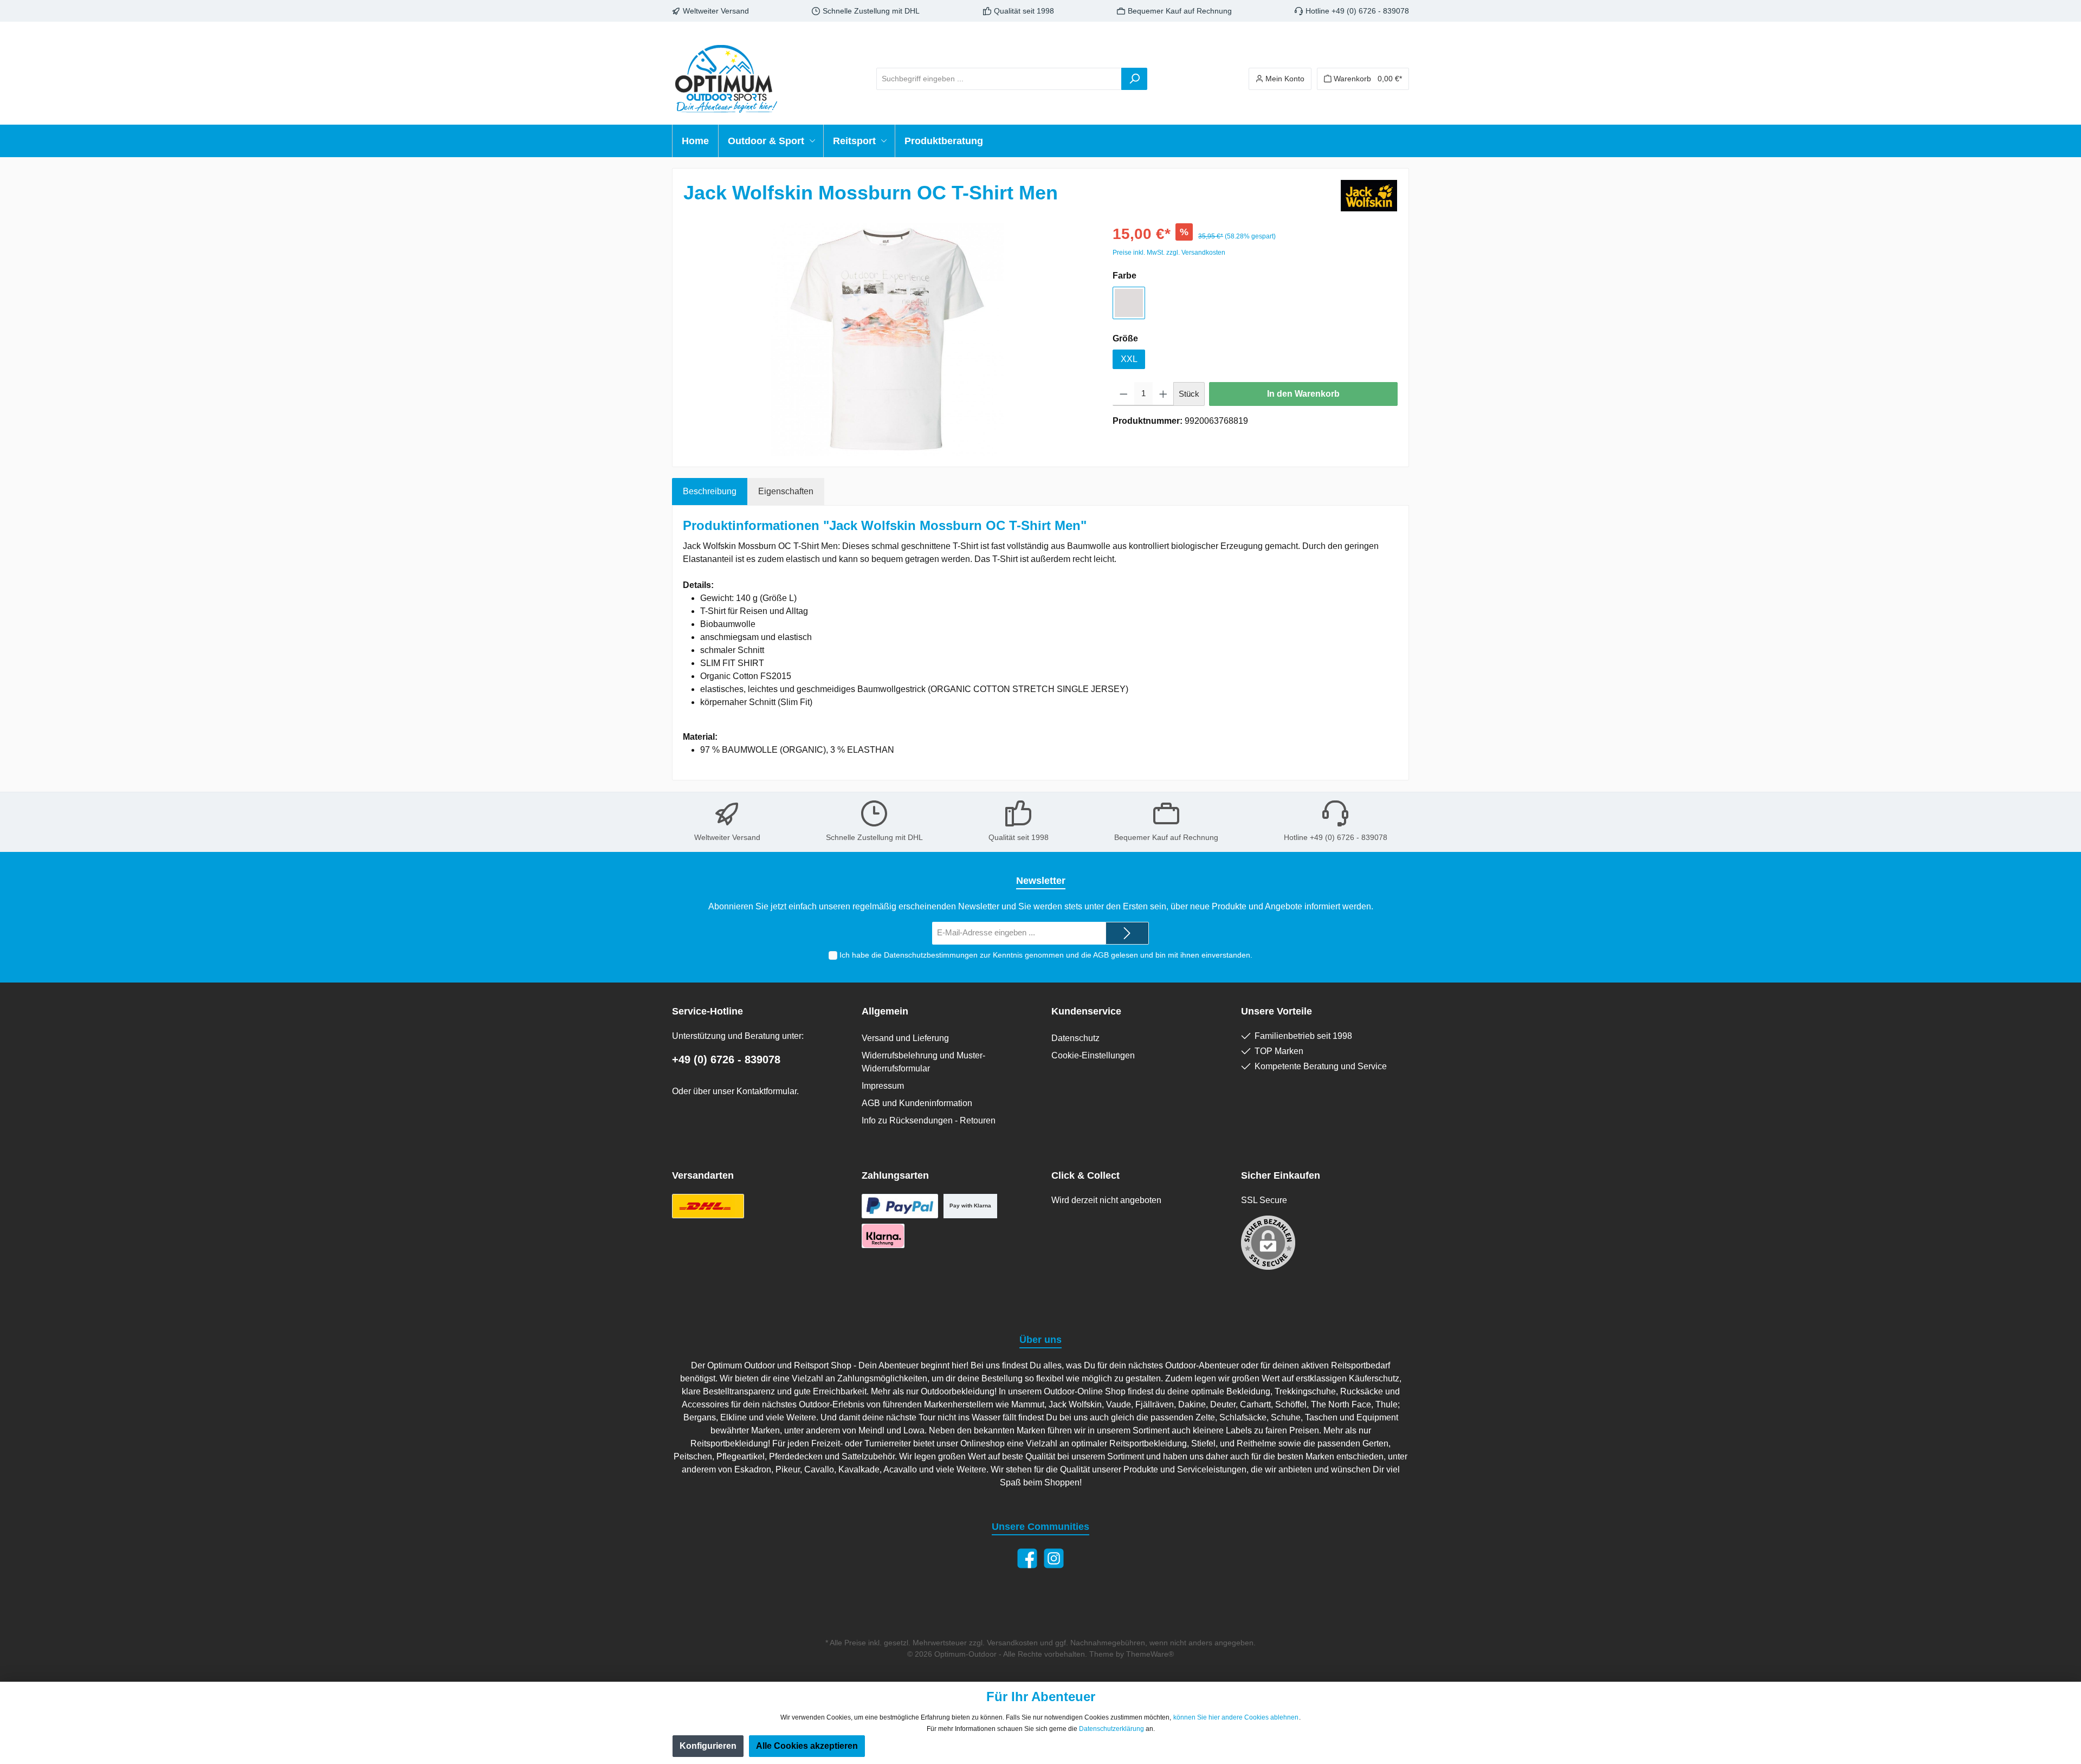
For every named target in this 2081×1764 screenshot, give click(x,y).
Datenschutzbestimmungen (931, 955)
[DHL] (708, 1206)
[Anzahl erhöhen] (1163, 394)
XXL (1129, 359)
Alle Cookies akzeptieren (807, 1746)
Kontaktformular (767, 1091)
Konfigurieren (708, 1746)
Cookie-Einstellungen (1093, 1055)
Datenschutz (1075, 1038)
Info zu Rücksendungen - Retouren (929, 1120)
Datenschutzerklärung (1111, 1729)
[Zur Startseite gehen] (726, 79)
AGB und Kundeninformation (917, 1103)
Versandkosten (1012, 1643)
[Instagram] (1054, 1558)
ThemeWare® (1150, 1654)
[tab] (710, 492)
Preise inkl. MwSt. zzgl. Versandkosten (1169, 253)
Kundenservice (1086, 1011)
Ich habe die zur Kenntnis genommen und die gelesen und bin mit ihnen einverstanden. (1046, 955)
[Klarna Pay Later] (883, 1236)
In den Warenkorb (1303, 394)
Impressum (883, 1086)
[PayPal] (900, 1206)
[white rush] (1129, 303)
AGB (1101, 955)
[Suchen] (1134, 79)
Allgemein (885, 1011)
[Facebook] (1027, 1558)
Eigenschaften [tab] (786, 491)
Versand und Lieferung (905, 1038)
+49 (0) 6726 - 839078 (726, 1059)
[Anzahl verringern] (1124, 394)
